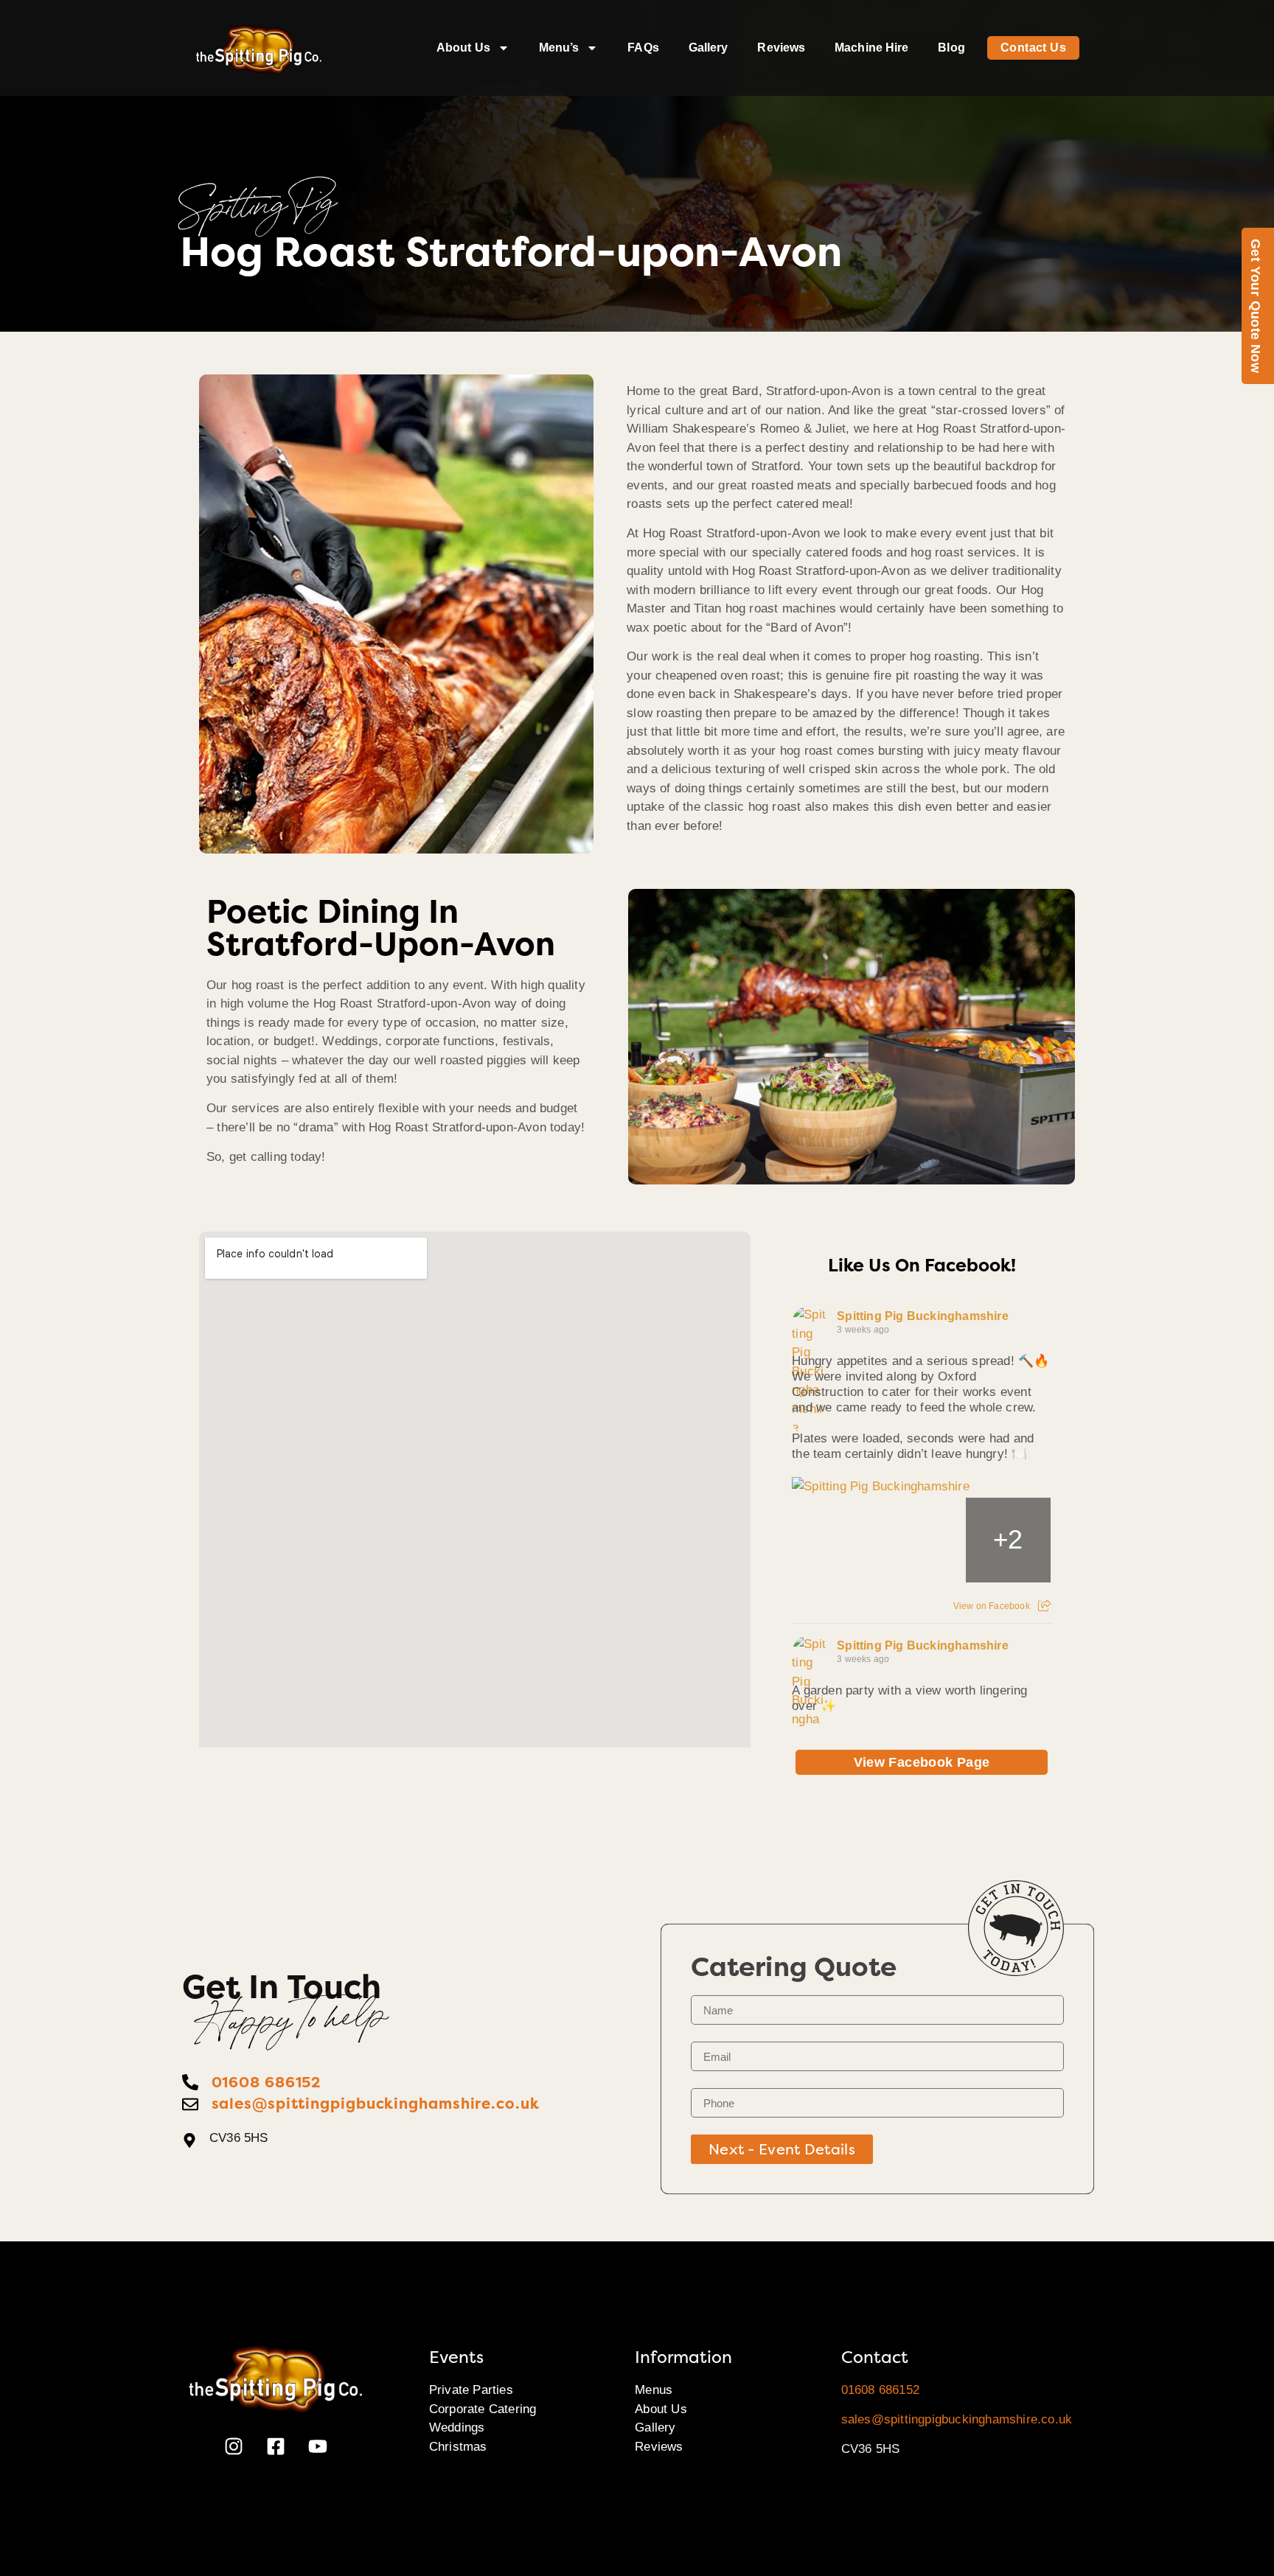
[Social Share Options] (1044, 1606)
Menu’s (559, 48)
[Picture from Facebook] (835, 1540)
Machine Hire (871, 48)
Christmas (458, 2447)
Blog (951, 48)
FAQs (643, 48)
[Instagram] (234, 2446)
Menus (654, 2390)
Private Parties (471, 2390)
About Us (463, 48)
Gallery (709, 48)
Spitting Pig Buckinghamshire (923, 1316)
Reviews (781, 48)
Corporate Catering (483, 2409)
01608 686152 (880, 2390)
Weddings (457, 2427)
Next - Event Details (782, 2149)
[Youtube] (318, 2446)
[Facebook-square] (276, 2446)
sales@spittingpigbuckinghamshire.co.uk (957, 2419)
